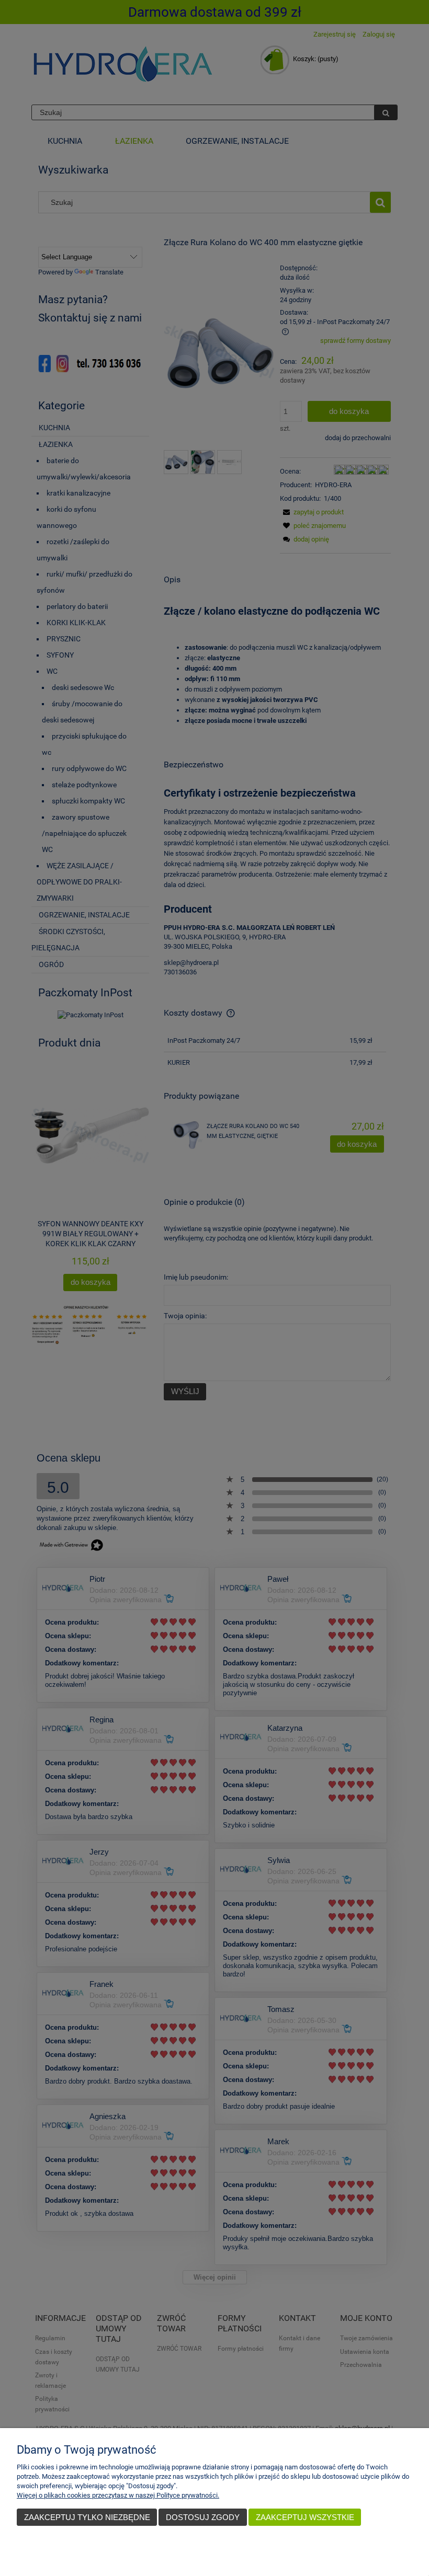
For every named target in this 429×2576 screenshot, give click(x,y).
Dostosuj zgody (203, 2517)
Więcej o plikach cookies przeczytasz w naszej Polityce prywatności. (118, 2495)
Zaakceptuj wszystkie (305, 2517)
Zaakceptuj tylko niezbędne (87, 2517)
